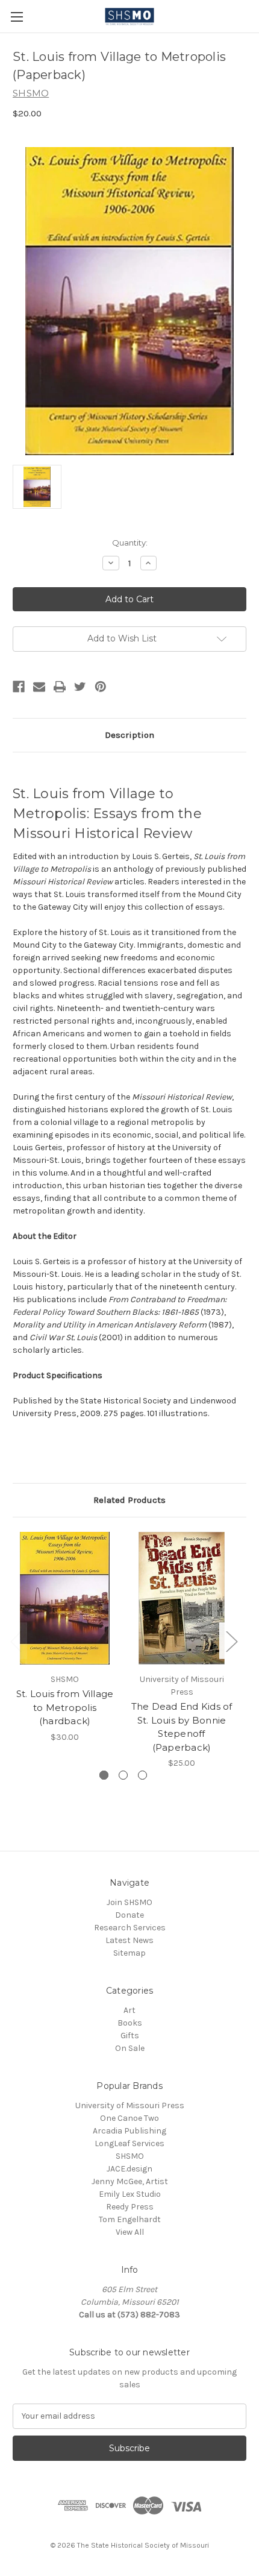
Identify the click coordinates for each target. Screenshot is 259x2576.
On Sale (130, 2048)
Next (231, 1641)
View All (130, 2232)
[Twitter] (80, 687)
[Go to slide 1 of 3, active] (104, 1775)
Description (129, 735)
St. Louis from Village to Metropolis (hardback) (65, 1707)
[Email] (39, 687)
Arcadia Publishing (129, 2131)
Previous (16, 1641)
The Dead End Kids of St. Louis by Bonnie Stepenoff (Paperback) (182, 1727)
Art (129, 2010)
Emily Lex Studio (130, 2194)
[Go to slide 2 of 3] (123, 1775)
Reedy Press (130, 2207)
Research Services (130, 1928)
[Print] (60, 687)
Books (130, 2023)
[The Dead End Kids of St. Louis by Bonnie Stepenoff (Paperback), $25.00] (182, 1598)
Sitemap (129, 1953)
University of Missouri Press (130, 2105)
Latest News (129, 1940)
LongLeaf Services (129, 2143)
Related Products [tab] (129, 1500)
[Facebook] (19, 687)
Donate (129, 1915)
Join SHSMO (129, 1902)
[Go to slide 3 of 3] (142, 1775)
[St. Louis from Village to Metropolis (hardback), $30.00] (65, 1598)
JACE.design (129, 2169)
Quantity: (130, 543)
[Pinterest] (101, 687)
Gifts (130, 2036)
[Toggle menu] (17, 17)
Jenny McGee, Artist (130, 2181)
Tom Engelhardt (130, 2219)
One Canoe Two (129, 2118)
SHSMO (130, 2156)
